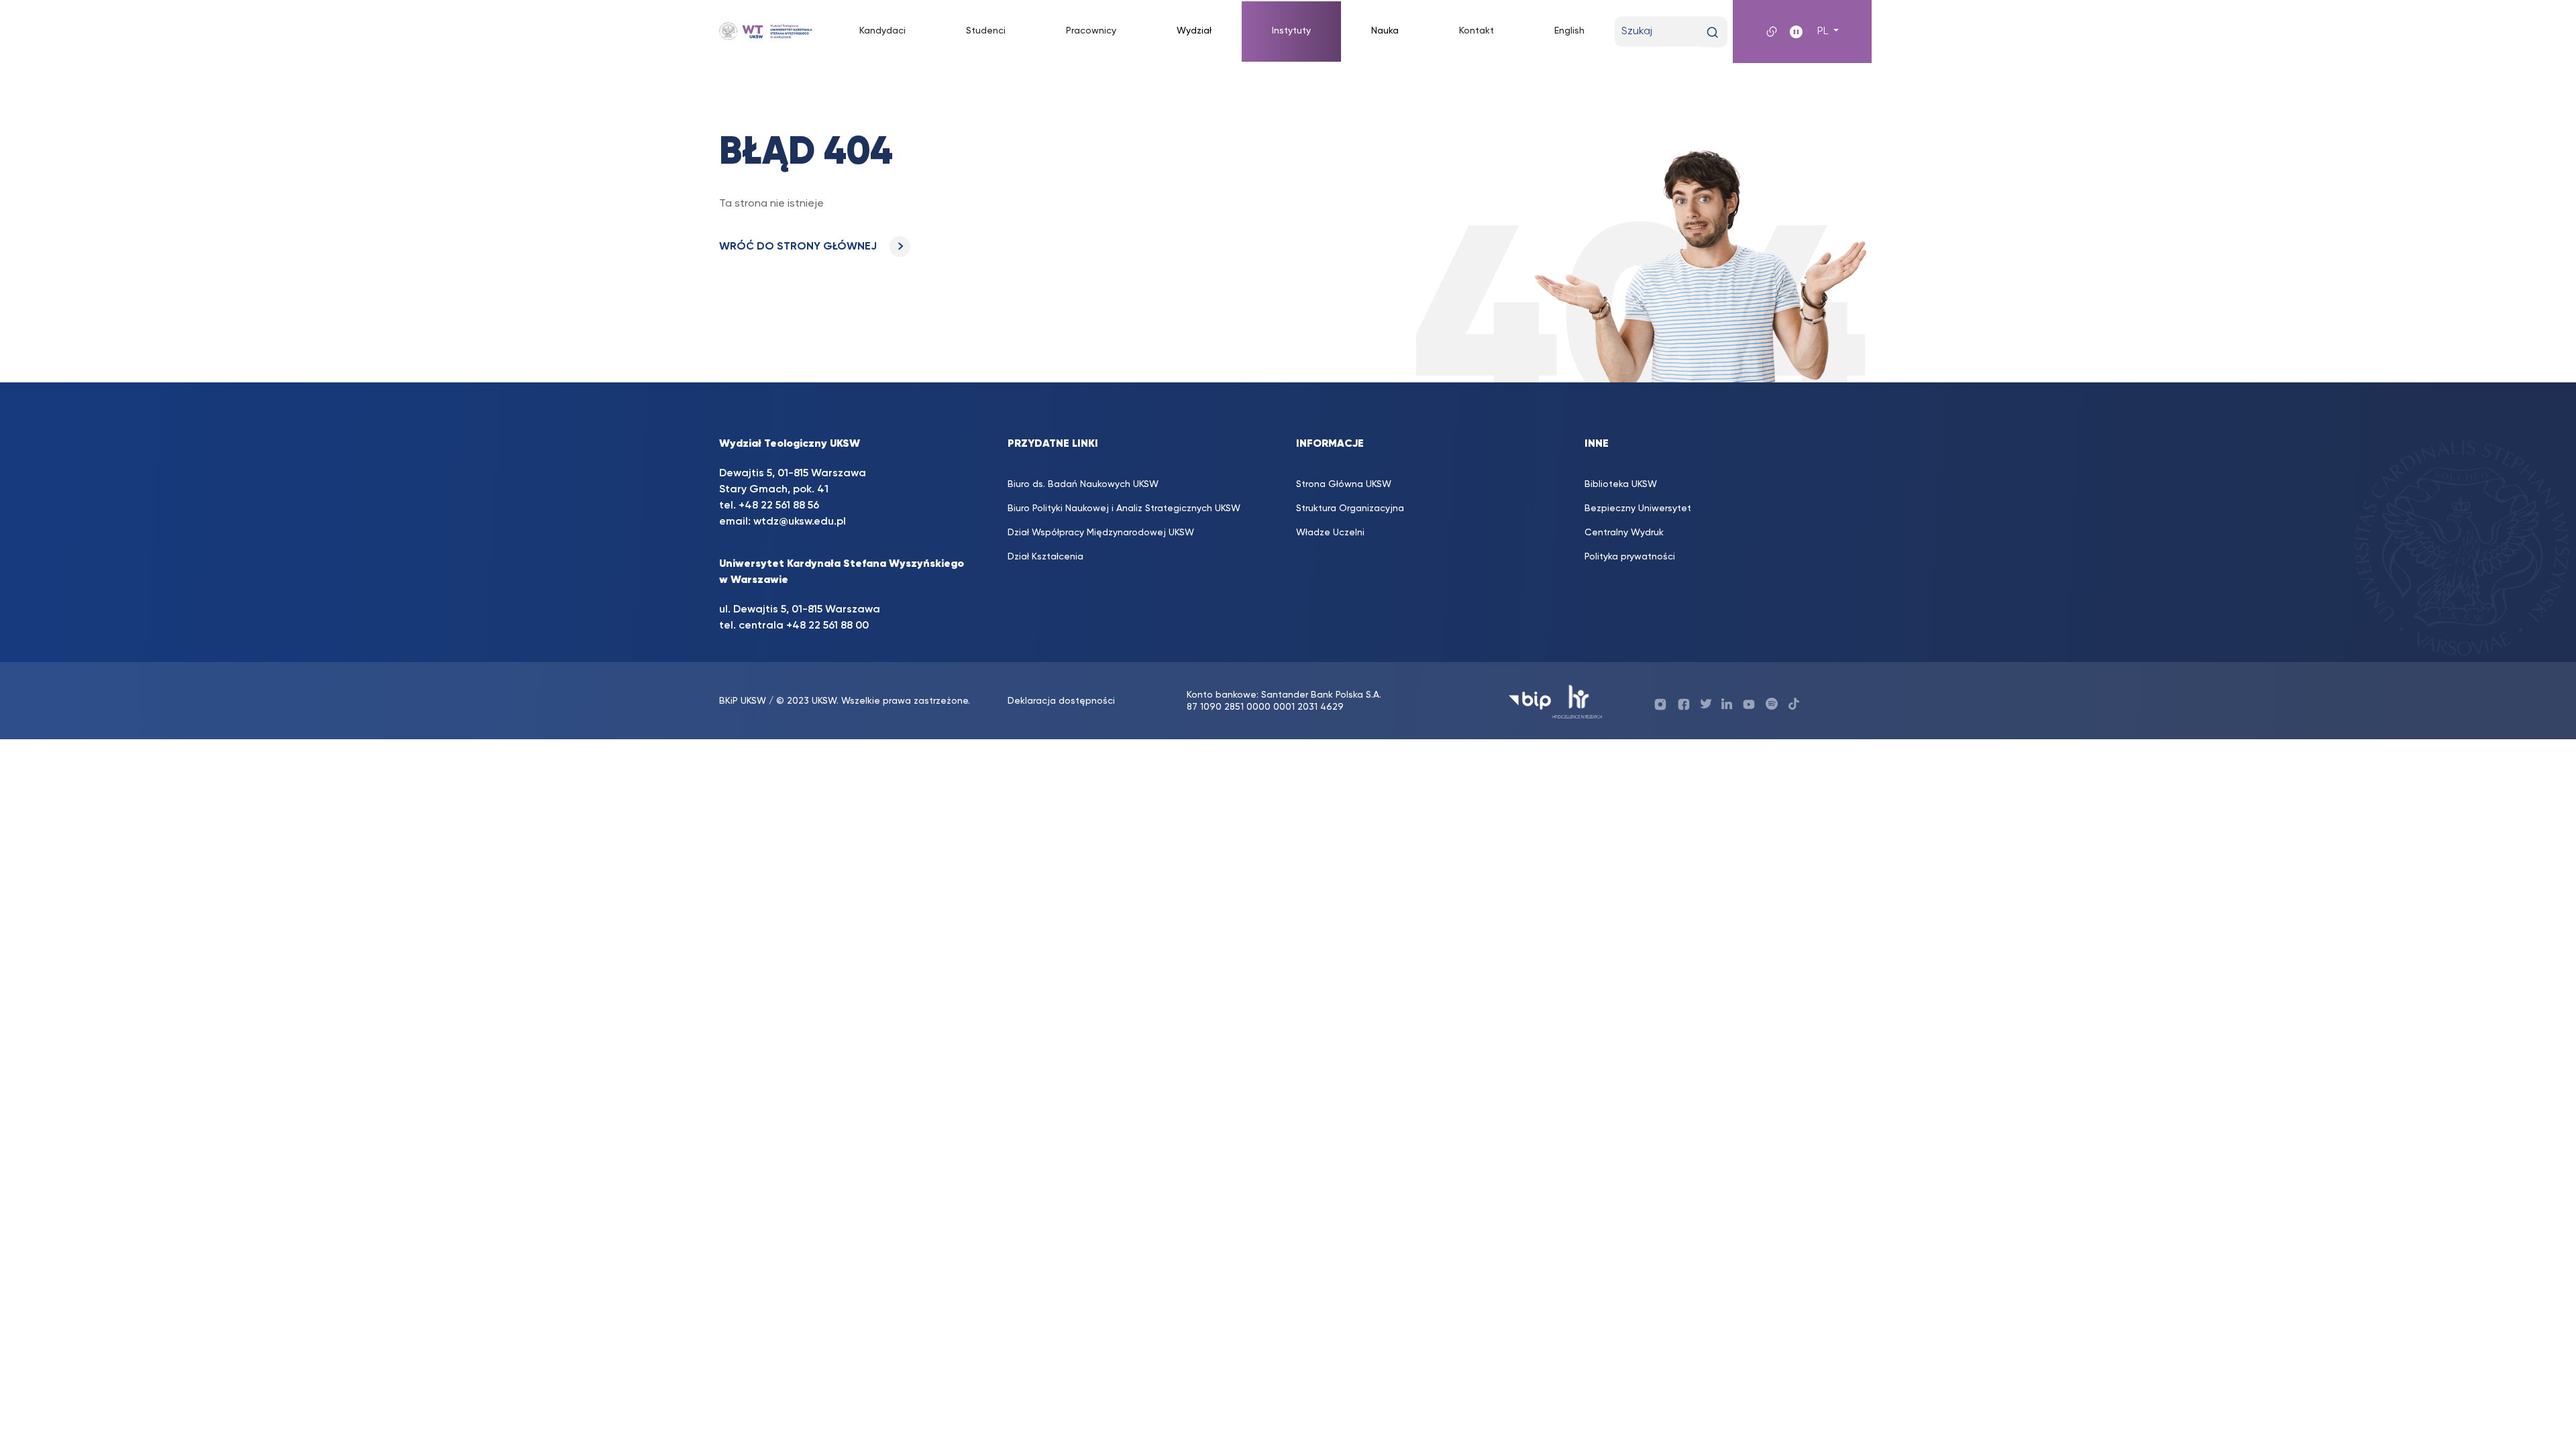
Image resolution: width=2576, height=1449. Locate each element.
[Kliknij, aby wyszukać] (1712, 33)
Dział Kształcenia (1045, 557)
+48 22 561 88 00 (827, 626)
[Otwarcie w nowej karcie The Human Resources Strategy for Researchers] (1577, 701)
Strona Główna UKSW (1344, 484)
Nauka (1385, 31)
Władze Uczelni (1330, 533)
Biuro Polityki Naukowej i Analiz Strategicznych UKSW (1124, 508)
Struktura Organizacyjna (1350, 508)
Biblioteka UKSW (1621, 484)
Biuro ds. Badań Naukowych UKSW (1083, 484)
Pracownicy (1091, 31)
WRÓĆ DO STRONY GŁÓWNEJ (799, 247)
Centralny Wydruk (1624, 533)
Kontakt (1477, 31)
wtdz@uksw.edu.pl (800, 522)
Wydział (1194, 31)
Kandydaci (882, 31)
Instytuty (1291, 31)
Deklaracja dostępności (1061, 701)
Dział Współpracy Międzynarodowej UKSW (1101, 533)
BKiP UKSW (743, 701)
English (1569, 31)
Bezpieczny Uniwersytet (1638, 508)
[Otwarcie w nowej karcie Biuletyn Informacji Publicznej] (1530, 701)
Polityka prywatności (1630, 557)
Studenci (986, 31)
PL (1824, 32)
